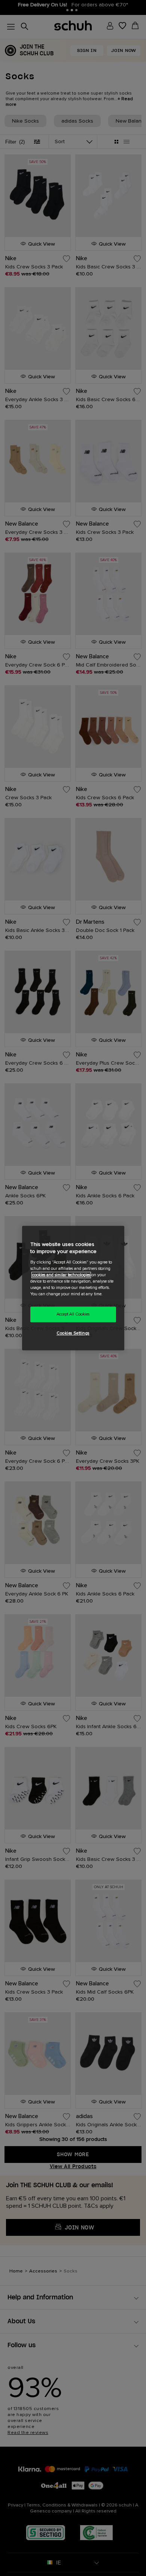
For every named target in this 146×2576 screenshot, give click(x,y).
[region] (73, 1288)
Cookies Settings (73, 1333)
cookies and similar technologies (61, 1275)
